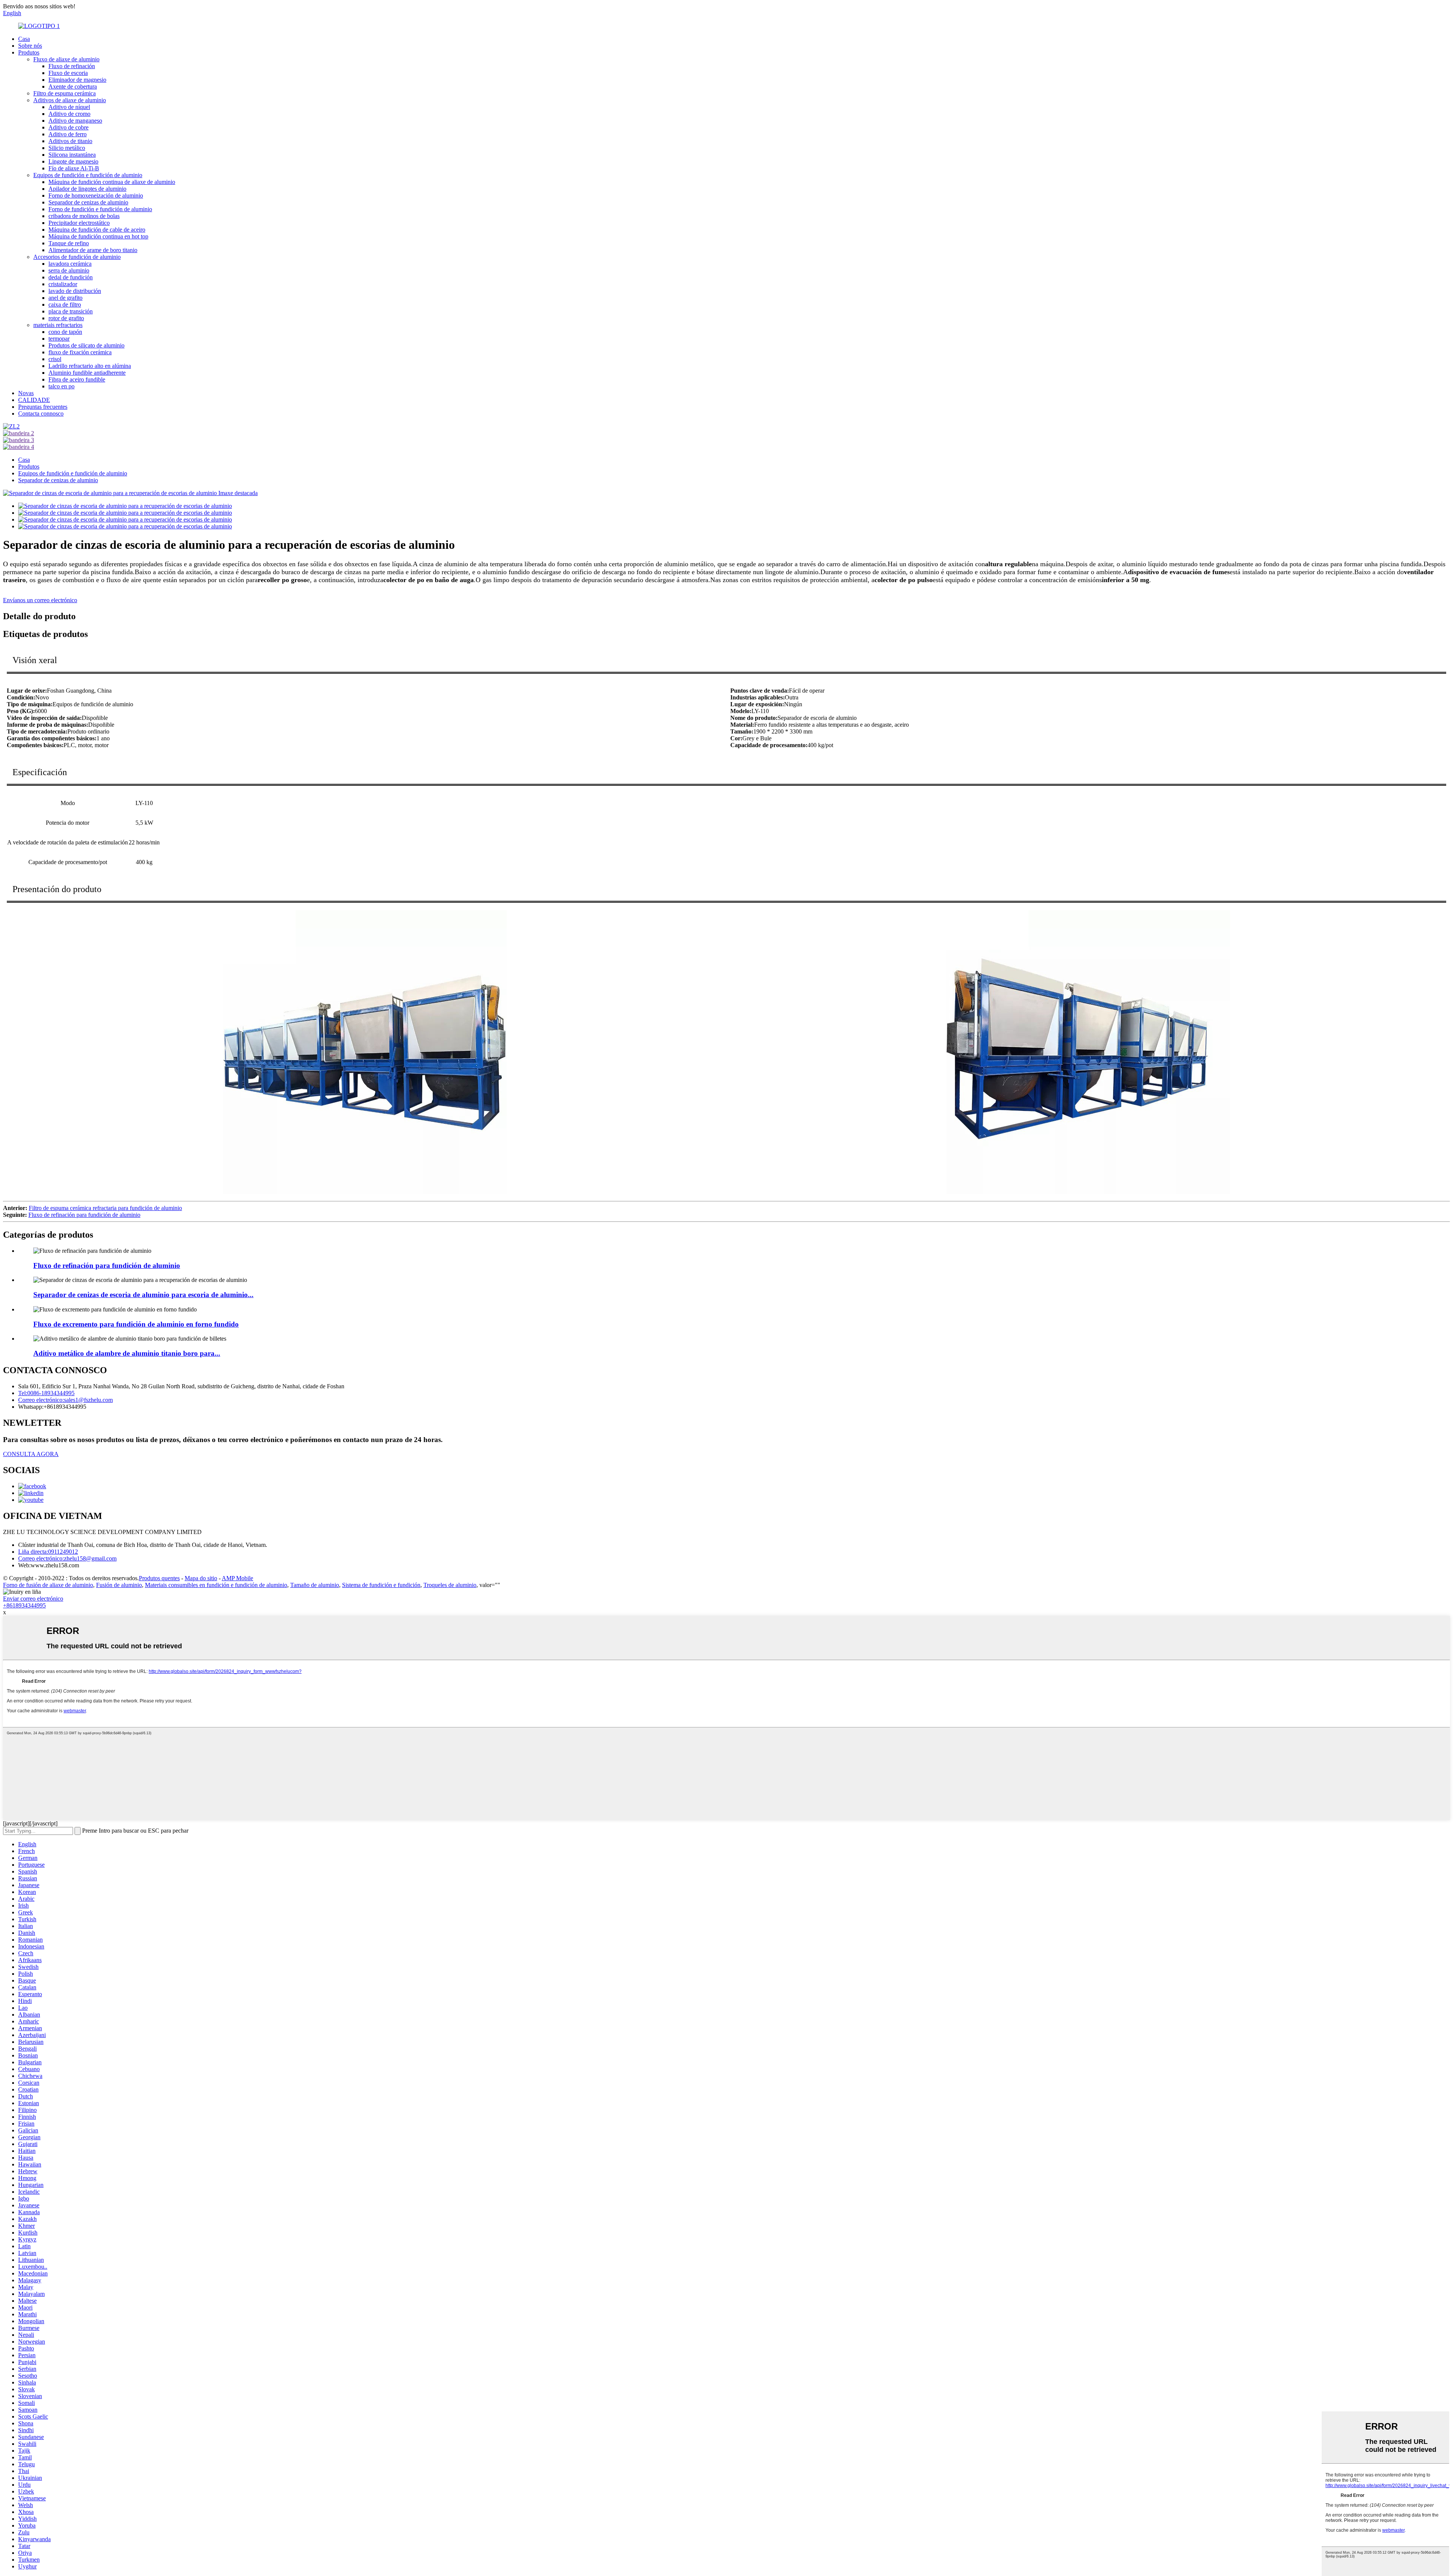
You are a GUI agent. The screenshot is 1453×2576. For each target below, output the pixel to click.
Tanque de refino (69, 243)
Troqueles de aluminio (450, 1585)
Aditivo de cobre (68, 127)
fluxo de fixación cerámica (80, 352)
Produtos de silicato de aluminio (86, 345)
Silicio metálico (67, 148)
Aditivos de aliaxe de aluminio (70, 100)
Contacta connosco (41, 413)
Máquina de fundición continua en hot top (98, 236)
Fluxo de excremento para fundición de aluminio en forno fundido (136, 1324)
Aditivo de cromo (69, 114)
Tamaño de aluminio (315, 1585)
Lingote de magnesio (73, 161)
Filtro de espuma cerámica (65, 93)
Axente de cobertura (73, 86)
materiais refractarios (58, 325)
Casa (24, 39)
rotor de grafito (66, 318)
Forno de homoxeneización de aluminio (96, 195)
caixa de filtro (65, 304)
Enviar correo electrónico (33, 1599)
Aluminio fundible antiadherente (87, 373)
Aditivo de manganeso (75, 121)
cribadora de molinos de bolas (84, 216)
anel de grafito (65, 298)
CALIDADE (34, 400)
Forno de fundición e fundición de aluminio (100, 209)
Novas (26, 393)
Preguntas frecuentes (43, 407)
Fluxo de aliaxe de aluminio (66, 59)
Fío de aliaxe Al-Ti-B (74, 168)
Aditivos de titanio (70, 141)
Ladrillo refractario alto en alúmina (90, 366)
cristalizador (63, 284)
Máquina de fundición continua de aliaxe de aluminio (112, 182)
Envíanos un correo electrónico (40, 600)
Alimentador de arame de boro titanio (93, 250)
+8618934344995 (24, 1605)
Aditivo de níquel (69, 107)
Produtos (29, 52)
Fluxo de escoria (68, 73)
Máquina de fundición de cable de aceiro (97, 230)
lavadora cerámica (70, 264)
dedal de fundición (71, 277)
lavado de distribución (75, 291)
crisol (55, 359)
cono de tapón (65, 332)
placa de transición (71, 311)
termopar (59, 339)
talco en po (61, 386)
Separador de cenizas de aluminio (88, 202)
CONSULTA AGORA (31, 1454)
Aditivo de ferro (68, 134)
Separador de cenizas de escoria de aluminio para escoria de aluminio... (143, 1295)
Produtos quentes (159, 1578)
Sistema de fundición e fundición (381, 1585)
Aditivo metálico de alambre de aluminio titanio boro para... (127, 1353)
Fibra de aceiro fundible (77, 379)
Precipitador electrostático (79, 223)
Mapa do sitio (201, 1578)
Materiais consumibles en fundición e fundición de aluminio (216, 1585)
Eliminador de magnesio (77, 80)
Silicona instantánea (72, 155)
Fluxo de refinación (72, 66)
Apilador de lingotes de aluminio (87, 189)
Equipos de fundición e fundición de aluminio (88, 175)
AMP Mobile (237, 1578)
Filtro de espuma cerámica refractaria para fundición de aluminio (105, 1208)
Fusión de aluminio (119, 1585)
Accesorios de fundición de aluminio (77, 257)
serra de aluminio (69, 270)
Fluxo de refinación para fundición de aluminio (84, 1215)
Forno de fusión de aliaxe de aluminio (48, 1585)
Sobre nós (30, 46)
